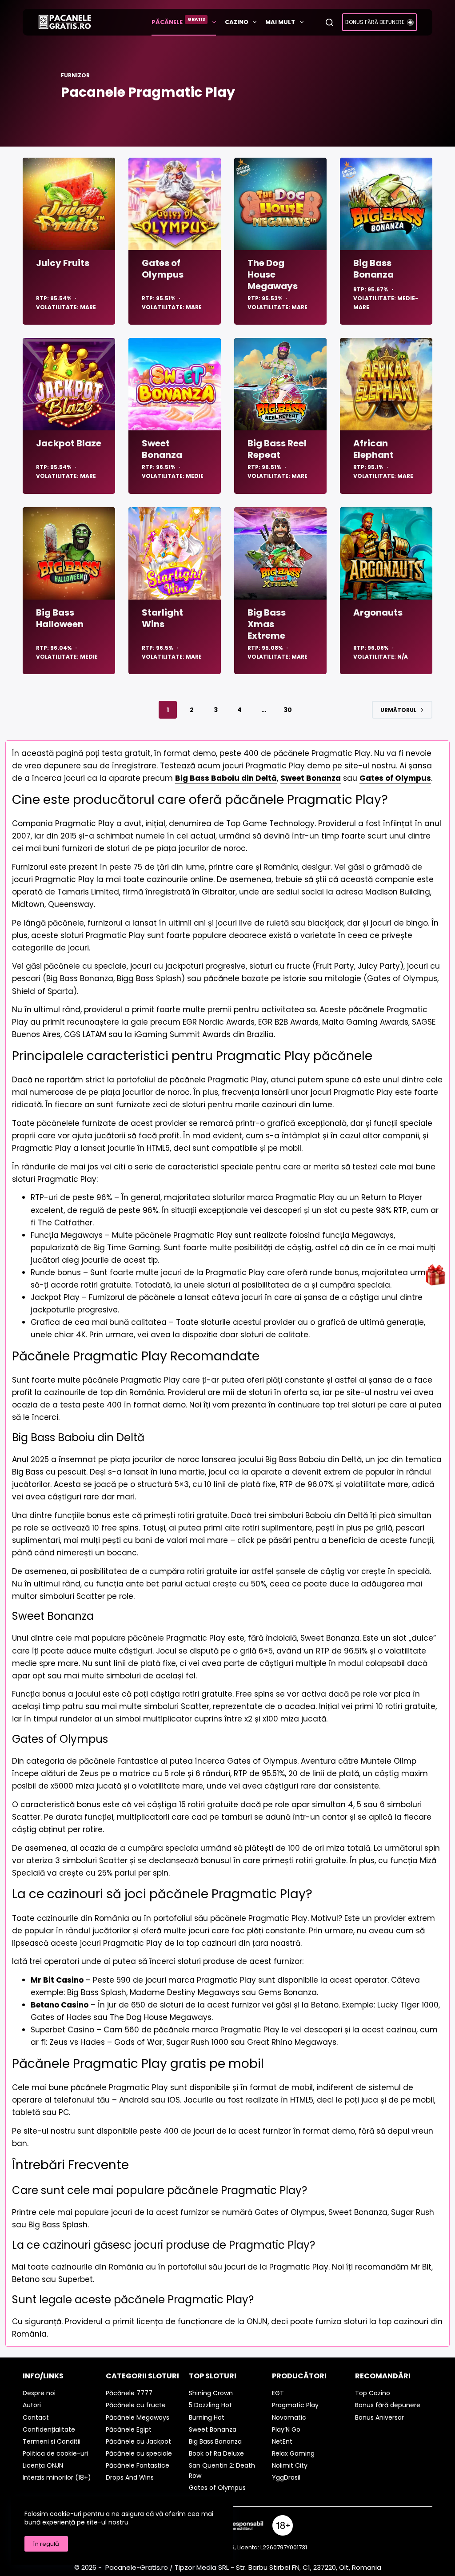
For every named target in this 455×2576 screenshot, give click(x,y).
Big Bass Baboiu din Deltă (226, 778)
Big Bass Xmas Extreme (267, 624)
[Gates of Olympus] (175, 204)
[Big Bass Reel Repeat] (280, 384)
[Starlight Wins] (175, 553)
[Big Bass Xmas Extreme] (280, 553)
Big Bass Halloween (60, 618)
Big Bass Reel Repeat (277, 449)
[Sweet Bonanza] (175, 384)
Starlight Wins (162, 618)
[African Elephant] (386, 384)
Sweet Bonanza (162, 449)
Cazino (237, 22)
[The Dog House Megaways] (280, 204)
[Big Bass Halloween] (69, 553)
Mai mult (280, 22)
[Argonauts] (386, 553)
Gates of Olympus (163, 269)
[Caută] (329, 22)
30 (288, 710)
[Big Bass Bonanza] (386, 204)
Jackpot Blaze (69, 443)
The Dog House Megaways (273, 274)
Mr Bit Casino (57, 1980)
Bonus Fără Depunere (375, 22)
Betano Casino (60, 2005)
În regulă (46, 2544)
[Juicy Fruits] (69, 204)
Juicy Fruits (63, 263)
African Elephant (373, 449)
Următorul (398, 710)
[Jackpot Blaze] (69, 384)
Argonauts (378, 612)
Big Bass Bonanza (373, 269)
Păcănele (178, 21)
